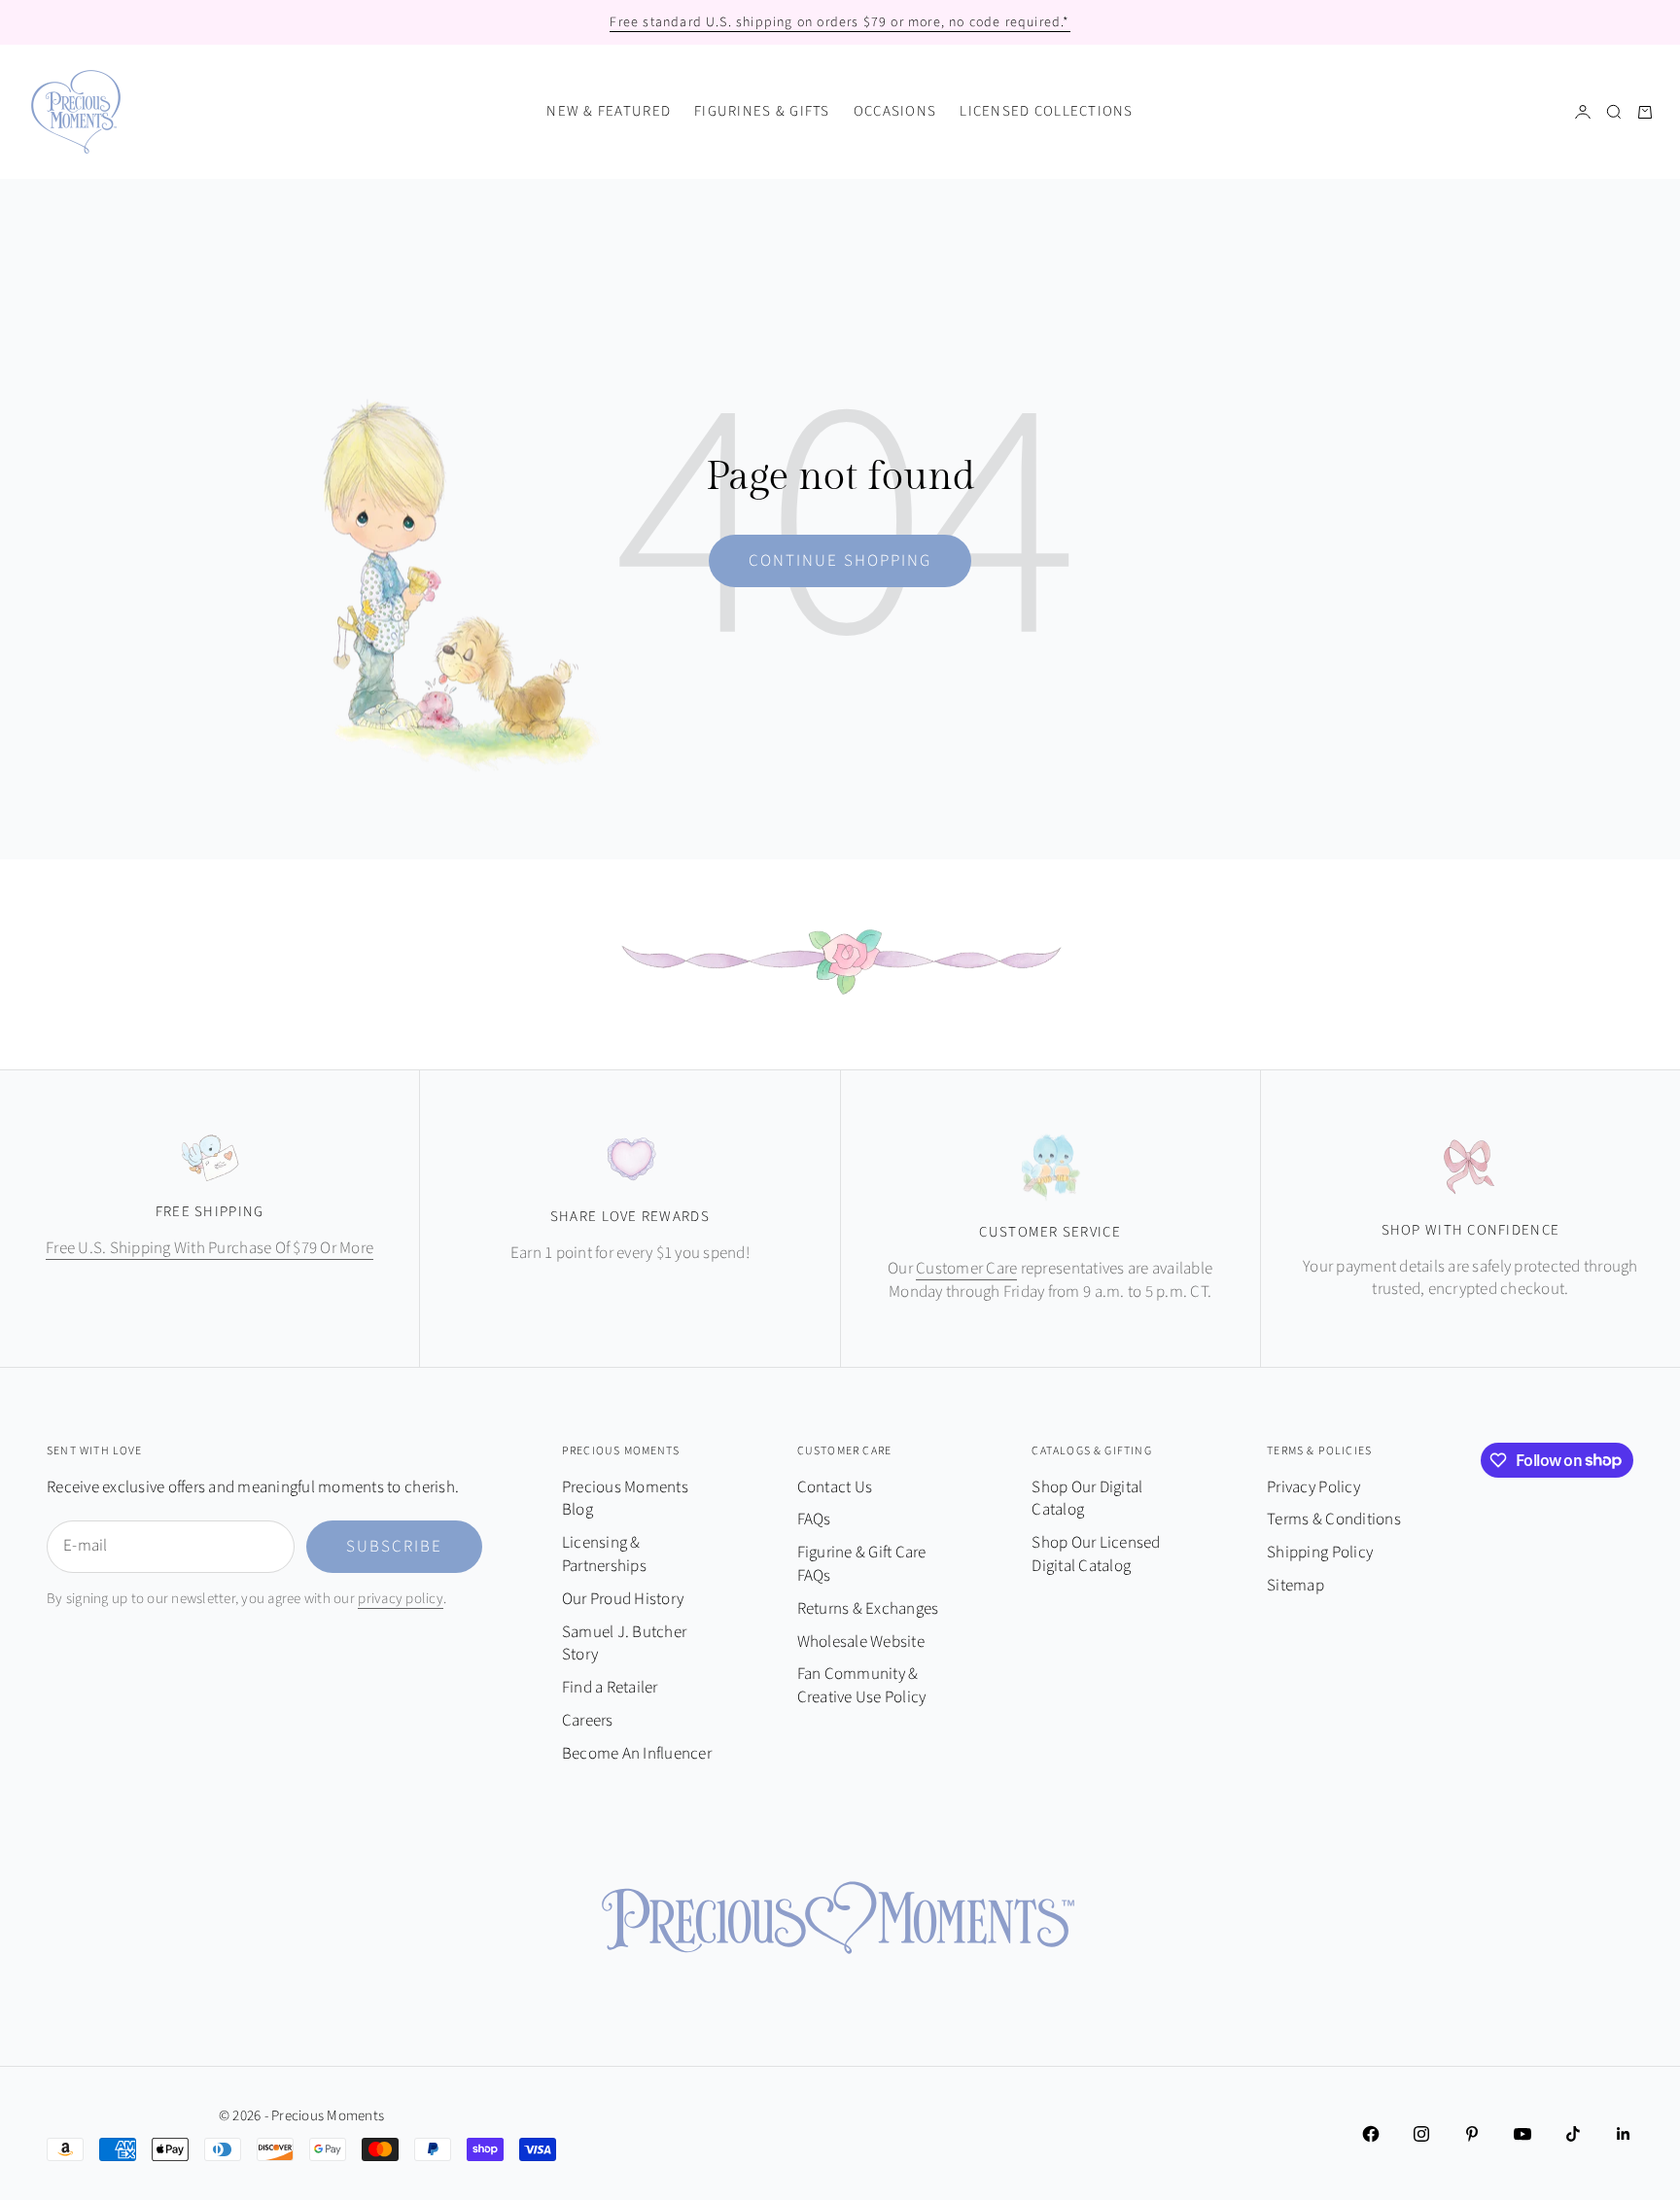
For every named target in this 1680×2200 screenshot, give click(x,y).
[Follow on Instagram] (1421, 2134)
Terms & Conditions (1334, 1519)
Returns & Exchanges (868, 1609)
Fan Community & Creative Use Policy (862, 1686)
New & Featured (609, 111)
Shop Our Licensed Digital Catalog (1096, 1554)
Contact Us (835, 1487)
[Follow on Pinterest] (1472, 2134)
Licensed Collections (1047, 111)
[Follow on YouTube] (1522, 2134)
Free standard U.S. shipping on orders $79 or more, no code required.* (840, 22)
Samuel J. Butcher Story (624, 1644)
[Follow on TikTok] (1573, 2134)
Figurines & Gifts (762, 111)
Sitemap (1295, 1586)
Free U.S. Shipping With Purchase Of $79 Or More (210, 1248)
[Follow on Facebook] (1371, 2134)
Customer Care (966, 1269)
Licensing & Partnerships (604, 1554)
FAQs (814, 1519)
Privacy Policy (1313, 1487)
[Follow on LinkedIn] (1624, 2134)
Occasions (895, 111)
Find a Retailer (610, 1688)
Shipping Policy (1320, 1553)
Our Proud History (623, 1599)
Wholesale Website (861, 1642)
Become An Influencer (637, 1754)
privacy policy (401, 1599)
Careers (588, 1721)
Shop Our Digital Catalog (1087, 1499)
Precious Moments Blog (625, 1499)
